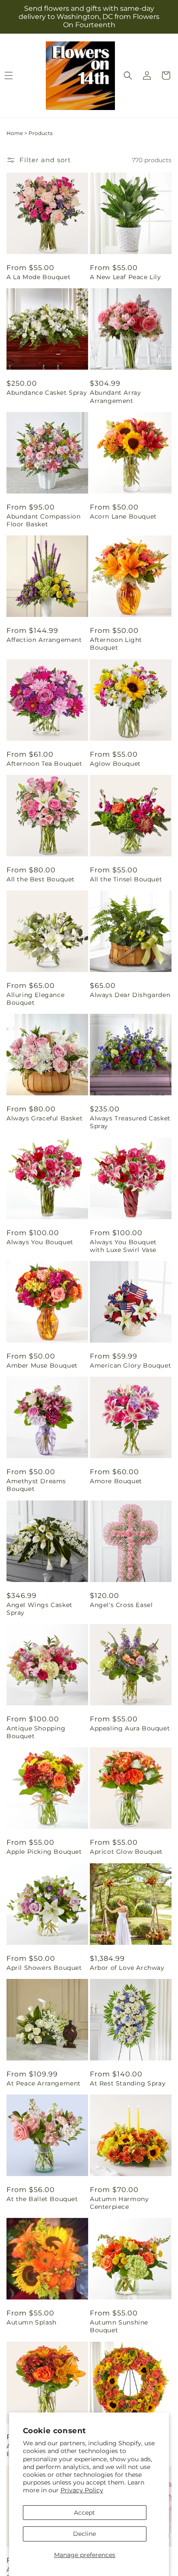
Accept (84, 2513)
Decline (84, 2534)
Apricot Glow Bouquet (126, 1852)
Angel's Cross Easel (121, 1605)
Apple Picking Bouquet (44, 1852)
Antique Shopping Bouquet (36, 1732)
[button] (128, 75)
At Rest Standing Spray (128, 2083)
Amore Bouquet (116, 1481)
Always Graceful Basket (44, 1118)
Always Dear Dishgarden (130, 995)
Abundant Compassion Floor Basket (43, 520)
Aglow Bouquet (115, 764)
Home (15, 133)
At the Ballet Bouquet (42, 2199)
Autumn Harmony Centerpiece (119, 2203)
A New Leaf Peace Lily (126, 277)
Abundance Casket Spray (47, 393)
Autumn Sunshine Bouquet (119, 2326)
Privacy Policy (82, 2490)
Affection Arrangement (44, 640)
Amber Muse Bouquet (42, 1365)
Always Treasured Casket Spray (130, 1122)
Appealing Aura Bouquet (130, 1728)
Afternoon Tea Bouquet (44, 764)
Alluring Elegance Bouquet (35, 999)
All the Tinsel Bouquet (126, 879)
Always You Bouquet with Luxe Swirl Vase (123, 1246)
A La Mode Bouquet (38, 277)
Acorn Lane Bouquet (123, 516)
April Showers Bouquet (44, 1968)
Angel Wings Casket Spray (40, 1609)
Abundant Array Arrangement (115, 396)
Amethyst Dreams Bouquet (36, 1485)
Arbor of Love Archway (127, 1968)
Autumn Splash (32, 2322)
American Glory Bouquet (130, 1365)
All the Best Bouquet (41, 879)
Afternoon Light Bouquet (116, 644)
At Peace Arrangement (44, 2083)
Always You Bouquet (40, 1242)
